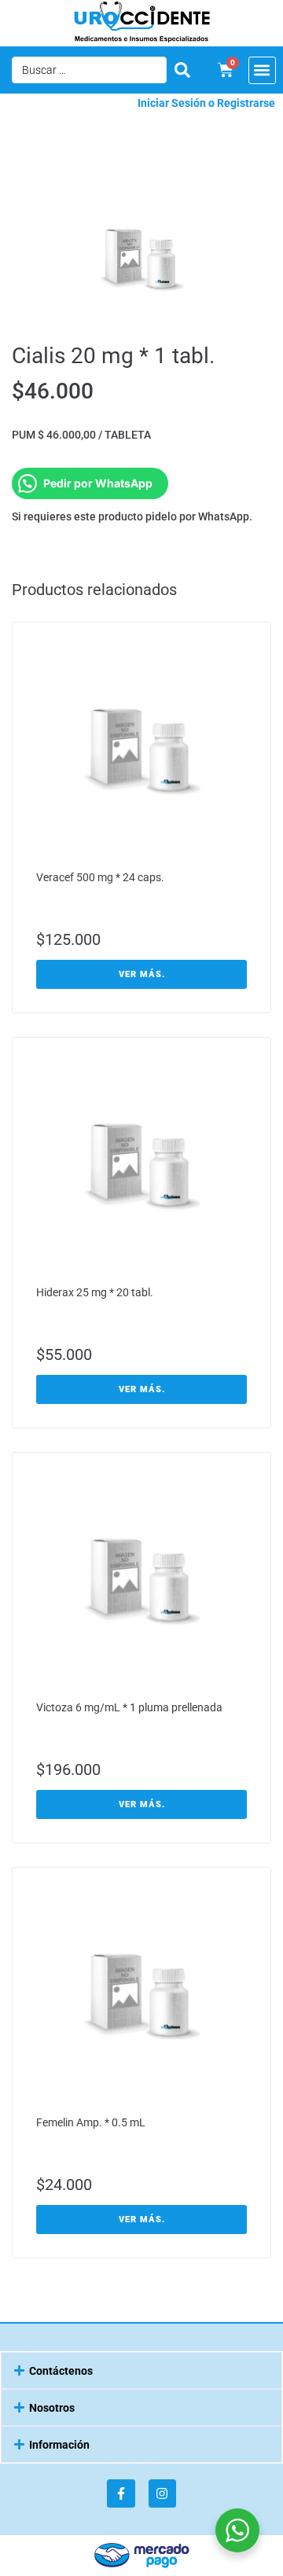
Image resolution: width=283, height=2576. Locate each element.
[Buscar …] (89, 70)
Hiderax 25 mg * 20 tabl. (95, 1292)
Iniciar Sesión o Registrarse (206, 103)
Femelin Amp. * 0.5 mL (91, 2122)
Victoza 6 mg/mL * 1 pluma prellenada (129, 1707)
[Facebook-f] (121, 2493)
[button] (262, 70)
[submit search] (182, 70)
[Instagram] (162, 2493)
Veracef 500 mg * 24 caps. (100, 877)
